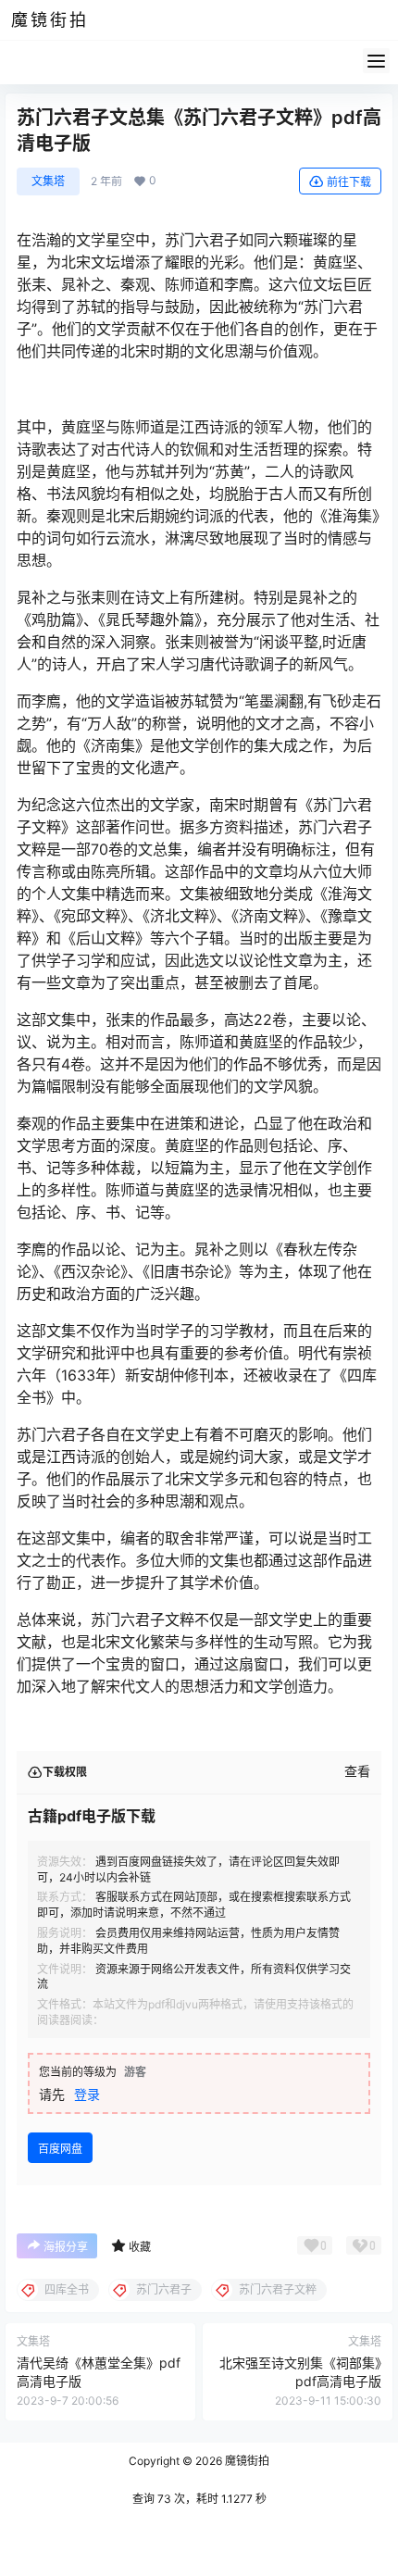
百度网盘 (60, 2149)
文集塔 (48, 181)
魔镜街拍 (246, 2461)
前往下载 (349, 182)
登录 (87, 2094)
